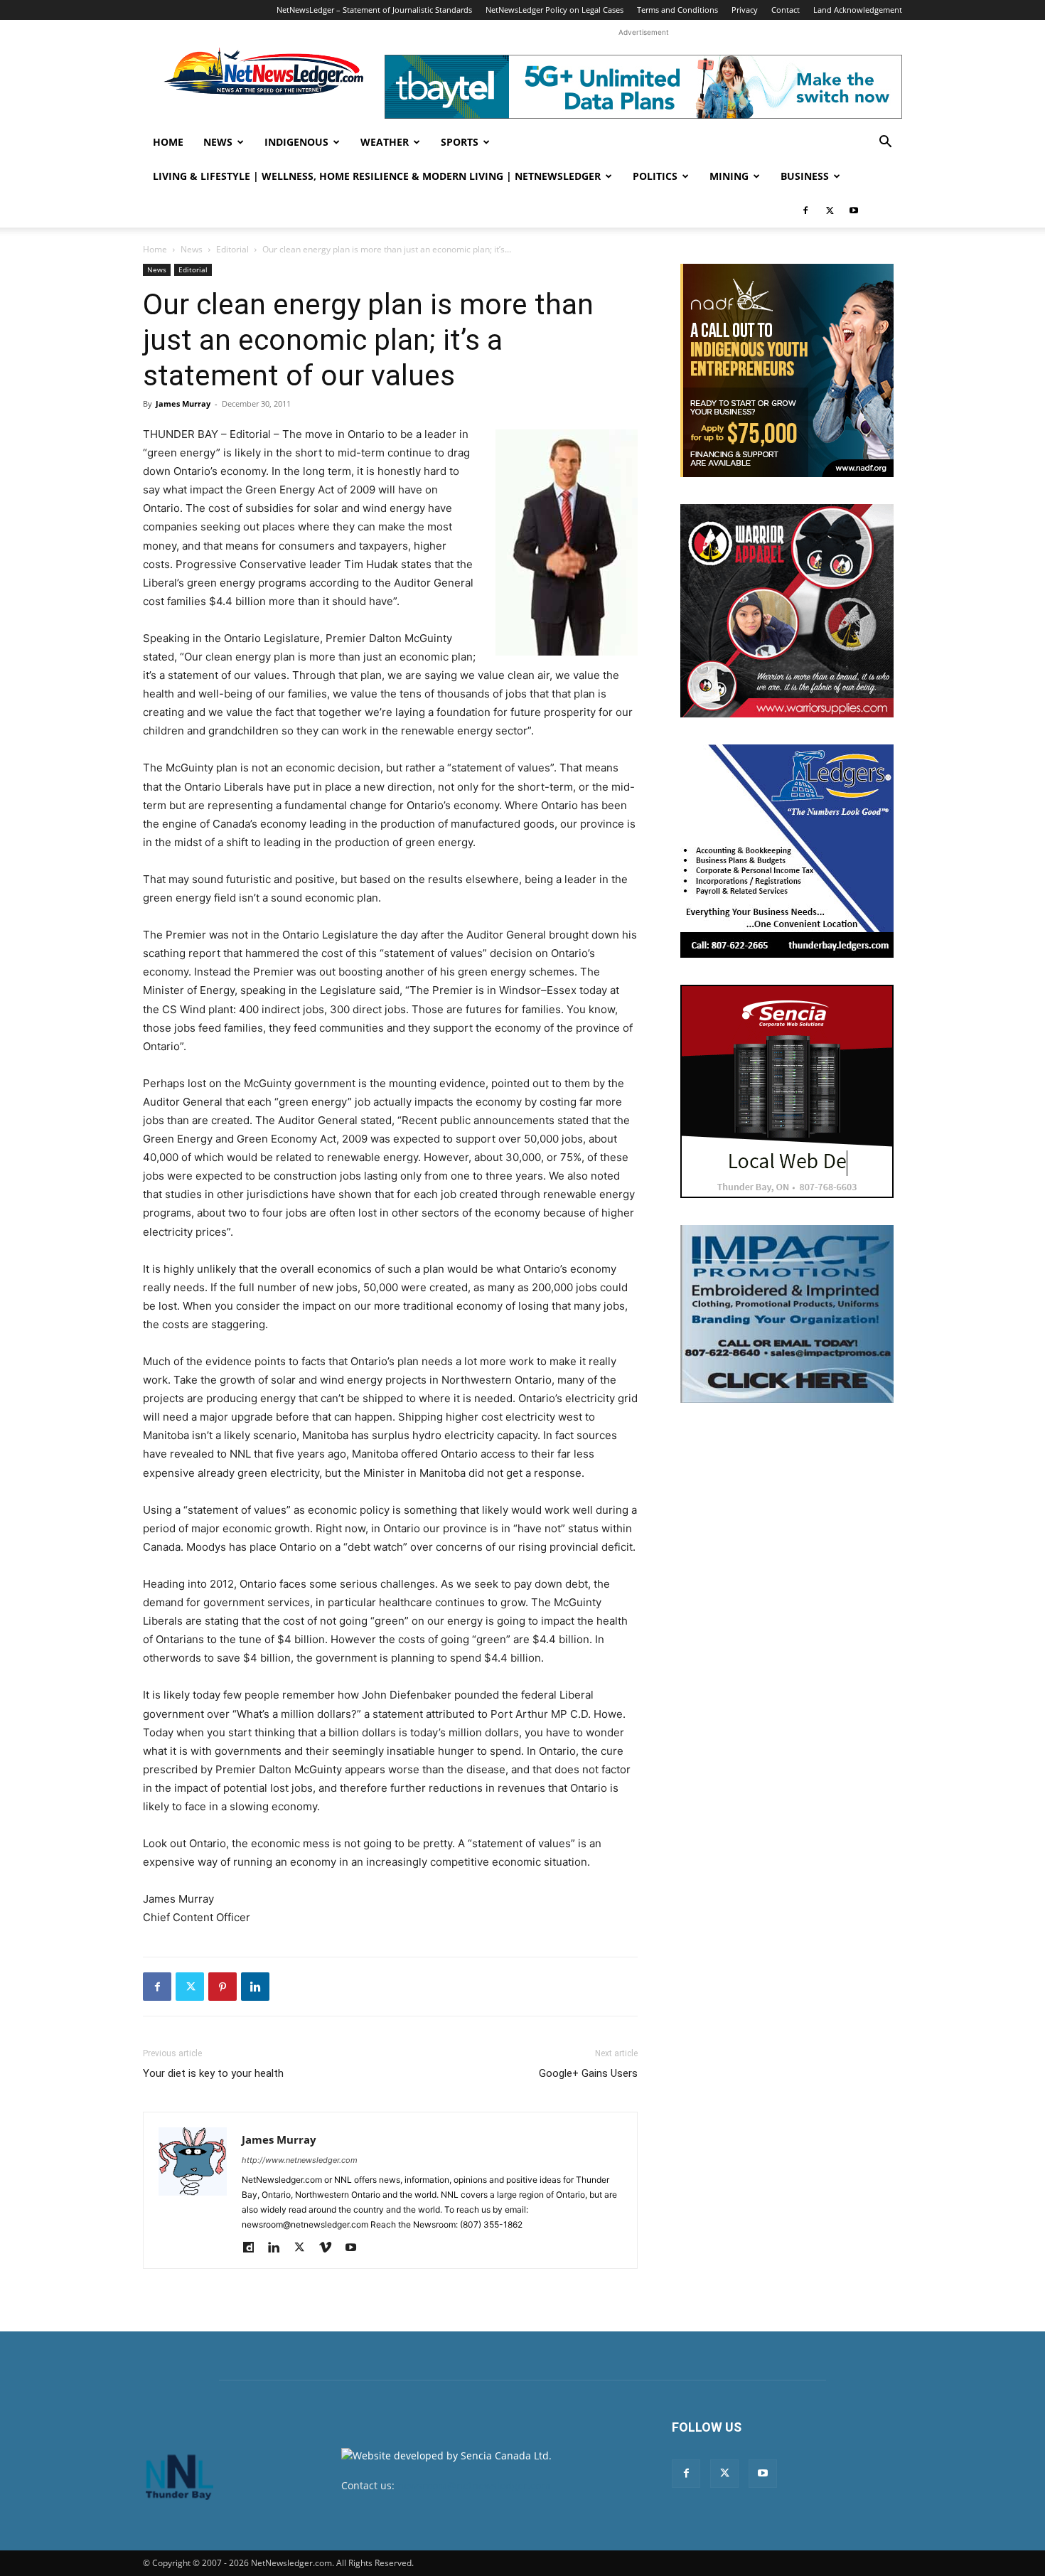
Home (168, 142)
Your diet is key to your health (213, 2073)
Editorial (232, 249)
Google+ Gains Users (588, 2073)
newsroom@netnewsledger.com (474, 2485)
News (218, 142)
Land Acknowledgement (858, 10)
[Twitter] (830, 210)
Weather (385, 142)
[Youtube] (854, 210)
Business (805, 176)
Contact (786, 10)
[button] (885, 143)
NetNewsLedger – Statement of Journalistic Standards (374, 10)
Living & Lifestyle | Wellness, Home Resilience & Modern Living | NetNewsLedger (377, 176)
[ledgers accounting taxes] (787, 851)
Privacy (745, 10)
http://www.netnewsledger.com (300, 2160)
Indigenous (296, 142)
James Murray (183, 403)
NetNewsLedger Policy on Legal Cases (554, 10)
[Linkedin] (255, 1987)
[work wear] (787, 611)
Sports (460, 142)
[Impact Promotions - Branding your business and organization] (787, 1314)
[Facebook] (805, 210)
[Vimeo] (330, 2248)
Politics (655, 176)
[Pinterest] (223, 1987)
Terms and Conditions (677, 10)
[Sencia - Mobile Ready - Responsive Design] (787, 1091)
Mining (729, 176)
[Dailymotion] (253, 2248)
